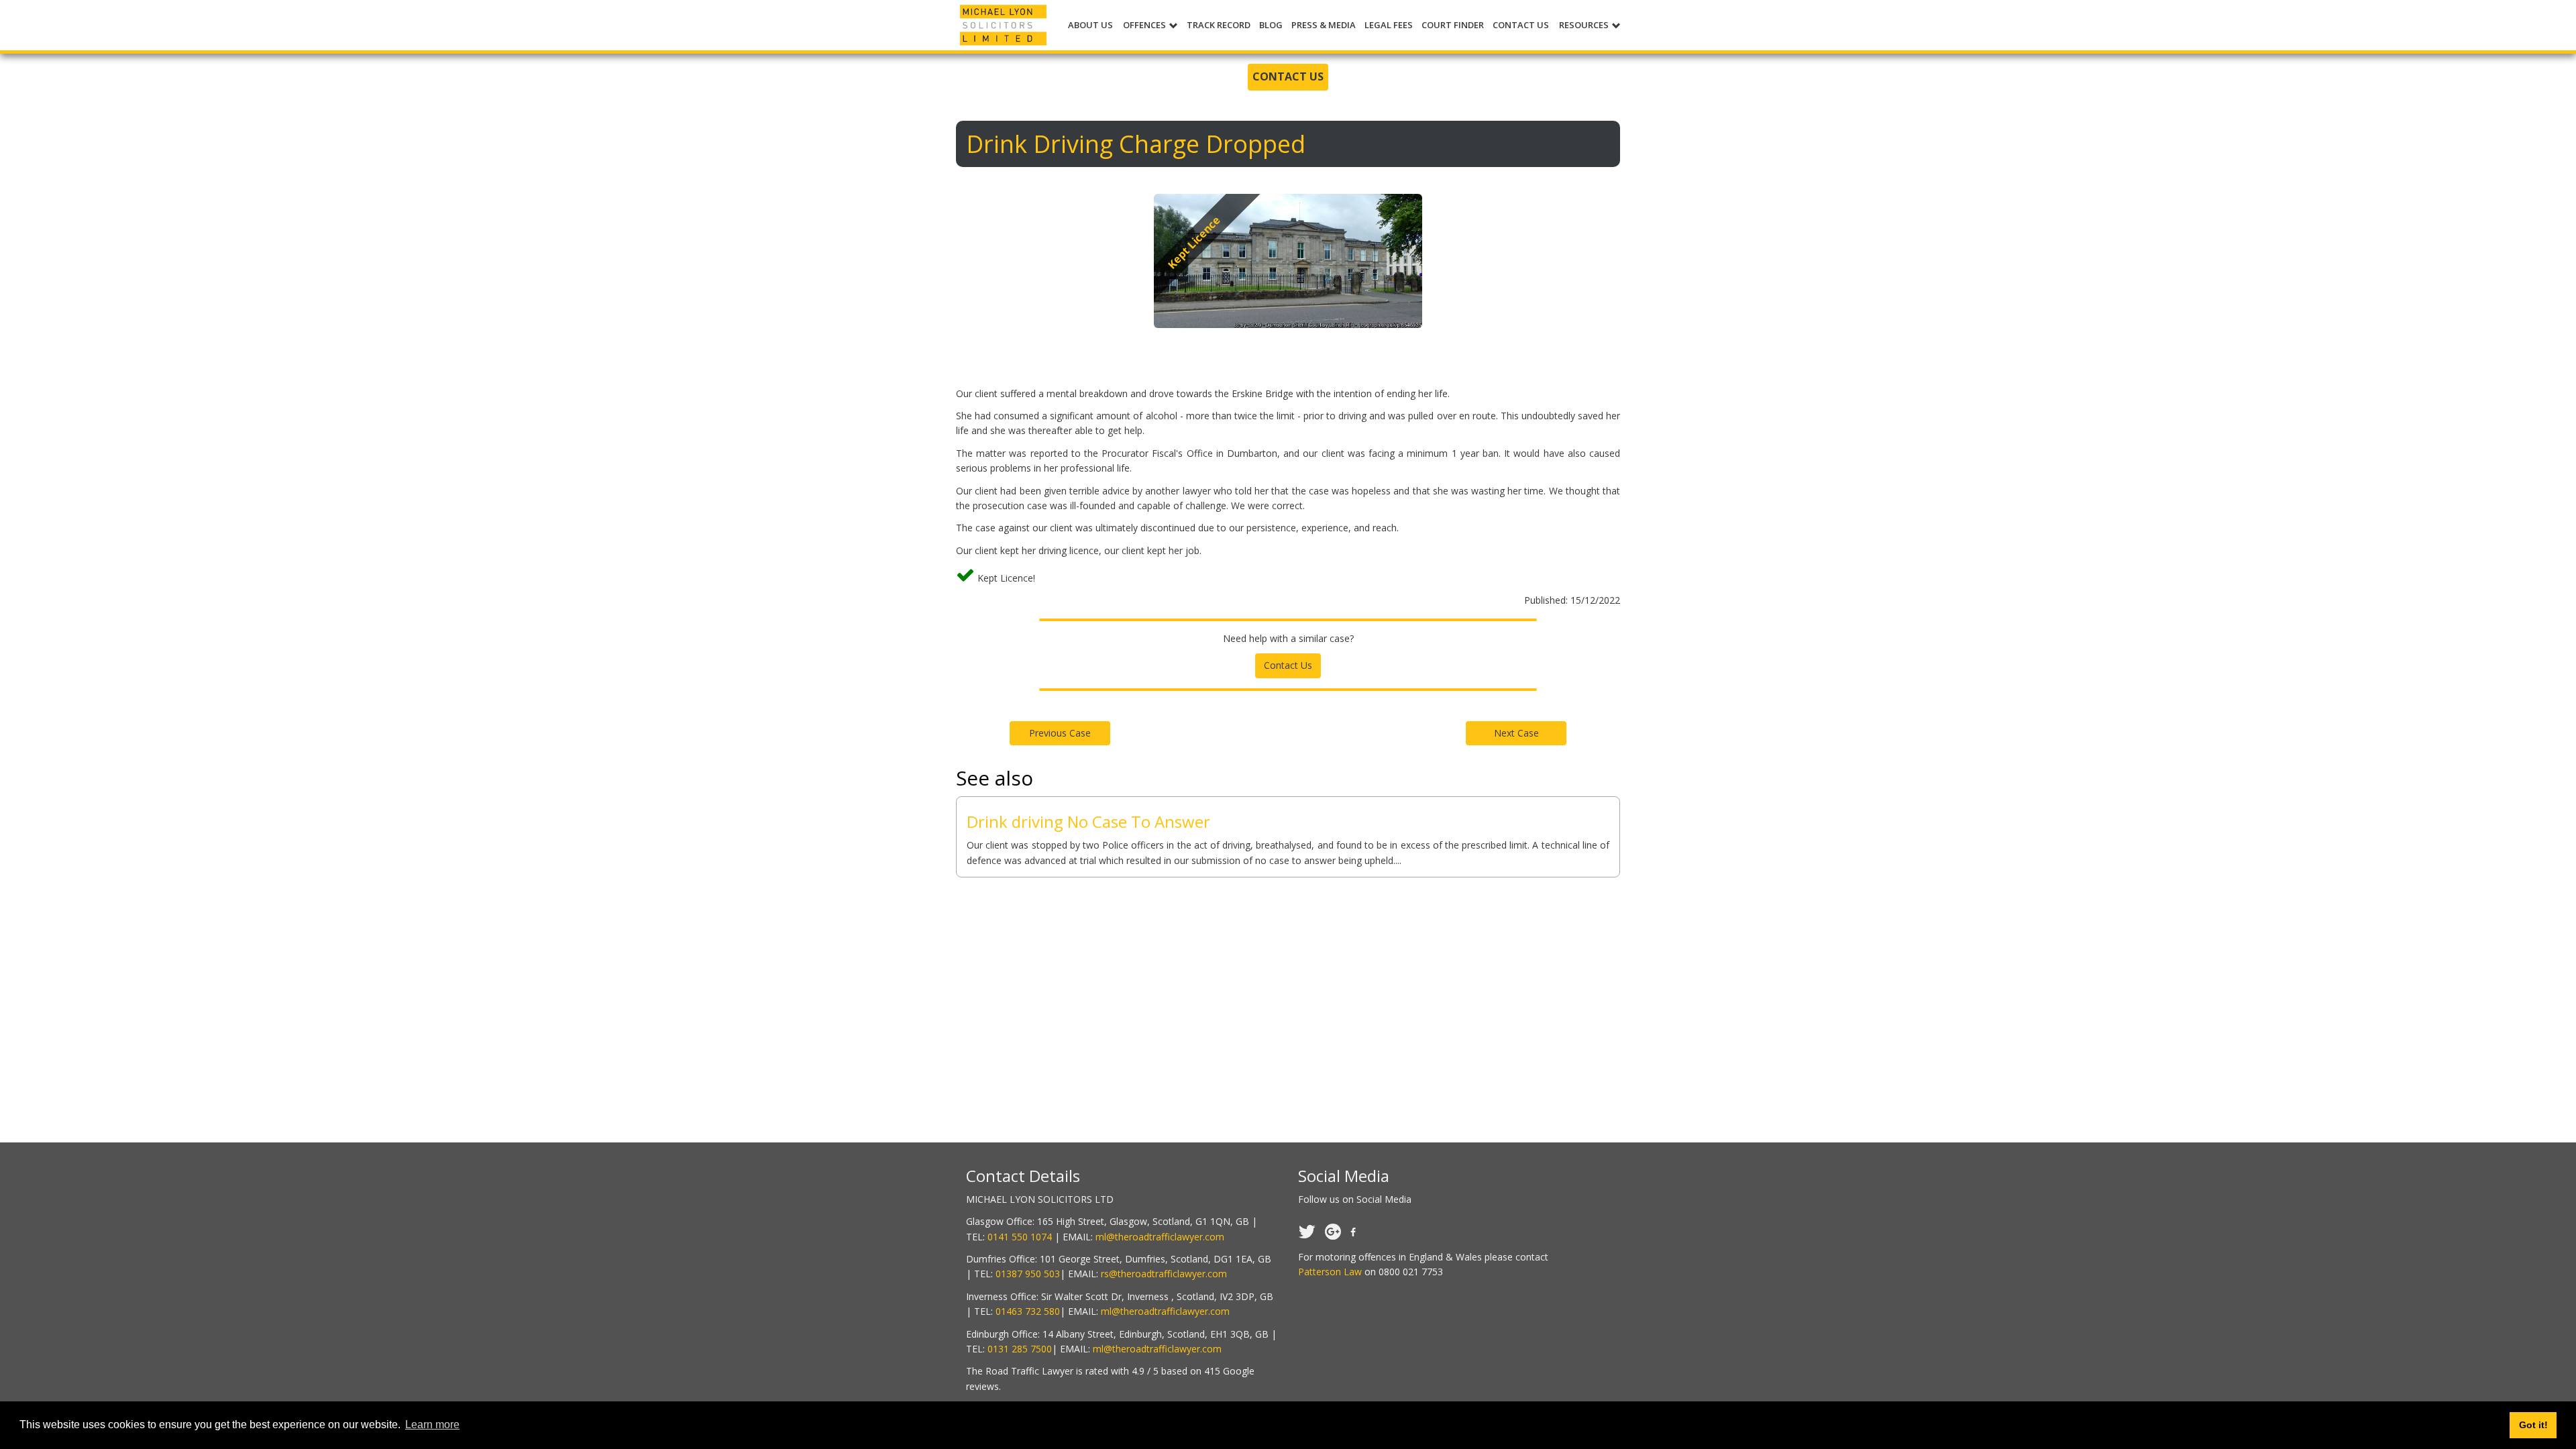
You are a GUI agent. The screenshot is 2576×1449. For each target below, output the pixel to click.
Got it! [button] (2533, 1425)
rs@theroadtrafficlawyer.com (1164, 1274)
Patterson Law (1330, 1272)
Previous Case (1060, 733)
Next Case (1516, 733)
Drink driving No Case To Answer (1088, 821)
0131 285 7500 (1020, 1349)
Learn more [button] (432, 1425)
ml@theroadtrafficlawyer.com (1160, 1237)
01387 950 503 (1028, 1274)
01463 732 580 (1028, 1311)
